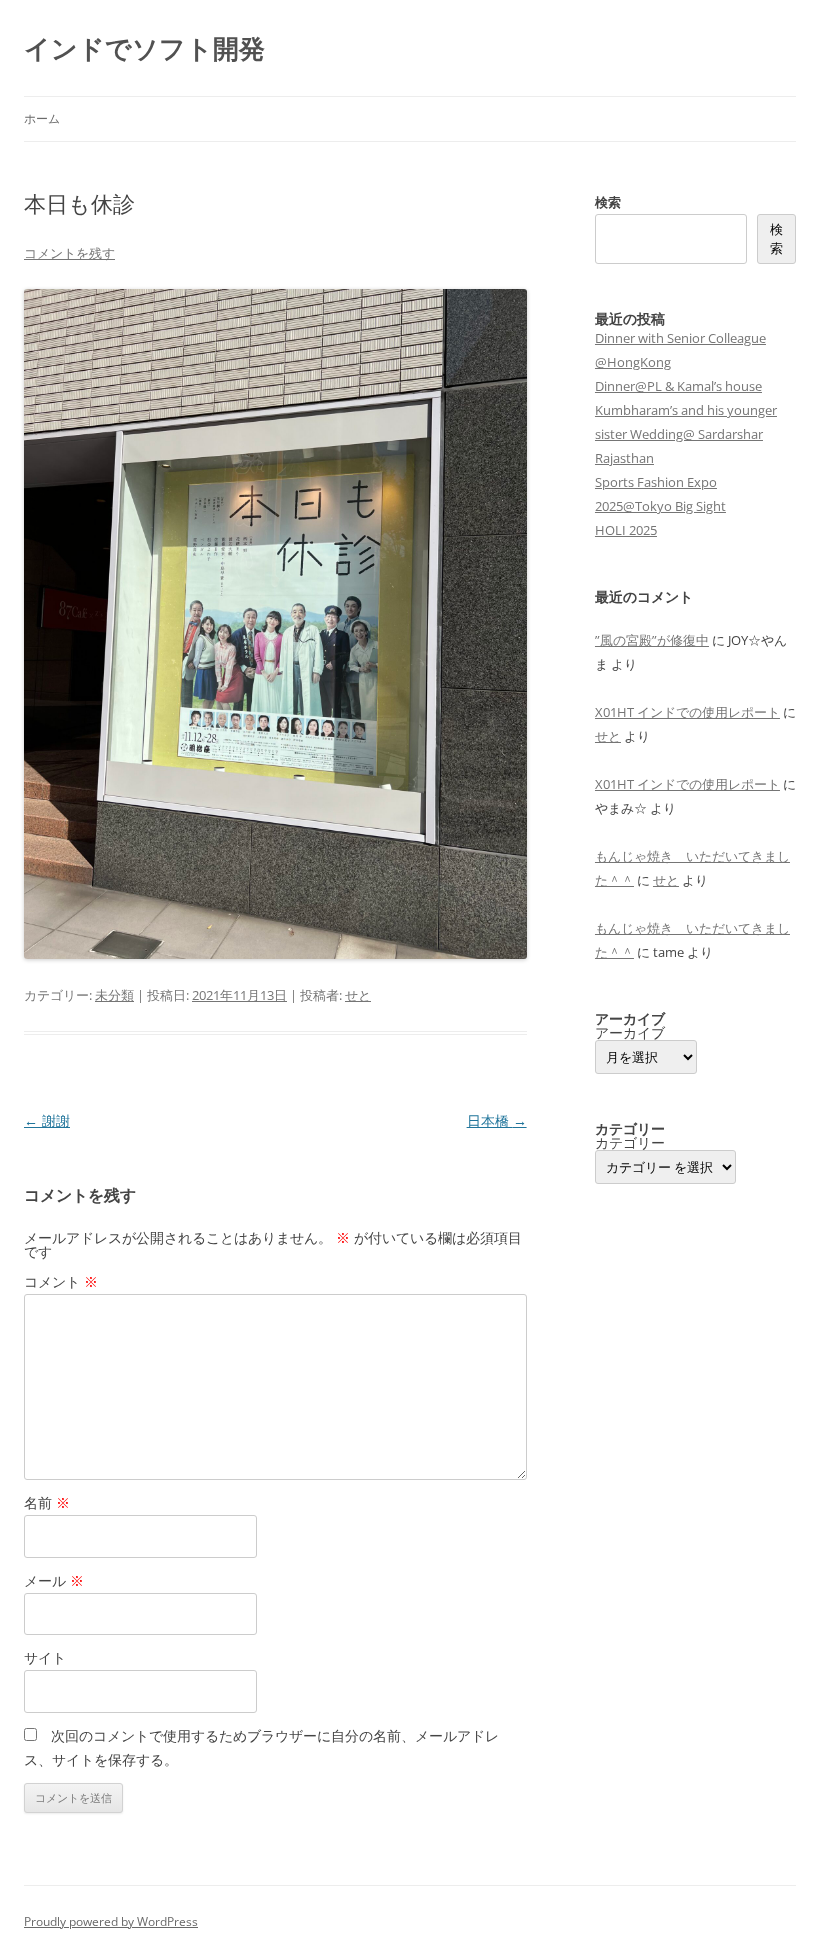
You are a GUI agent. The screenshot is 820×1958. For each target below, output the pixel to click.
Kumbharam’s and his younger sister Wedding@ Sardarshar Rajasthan (686, 434)
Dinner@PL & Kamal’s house (678, 386)
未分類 (114, 995)
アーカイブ (630, 1033)
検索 (608, 202)
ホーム (42, 118)
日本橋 (497, 1120)
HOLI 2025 (626, 530)
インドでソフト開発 (144, 48)
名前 (47, 1502)
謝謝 (47, 1120)
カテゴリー (630, 1143)
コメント (61, 1281)
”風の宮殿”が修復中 (652, 640)
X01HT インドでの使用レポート (687, 712)
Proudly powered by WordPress (111, 1921)
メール (54, 1580)
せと (358, 995)
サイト (45, 1657)
